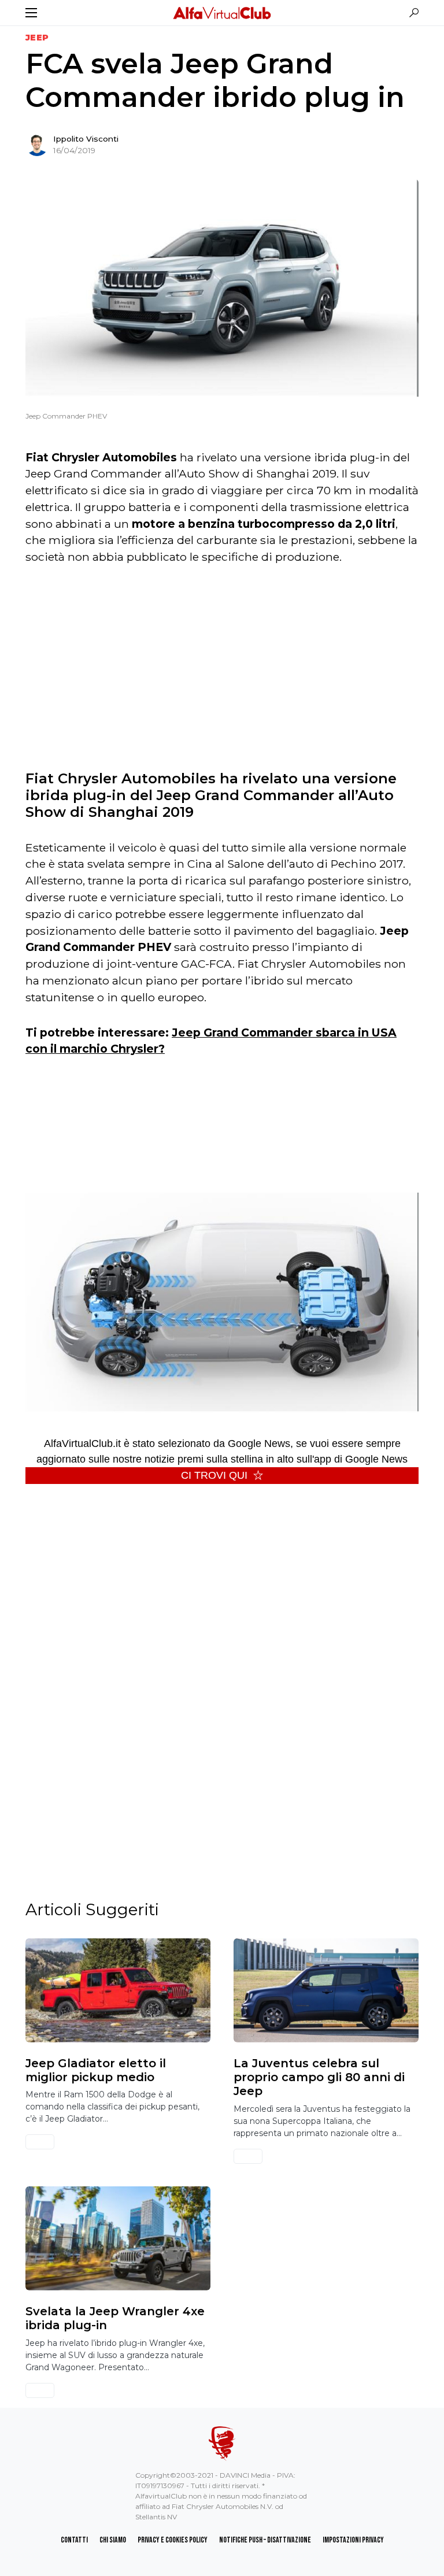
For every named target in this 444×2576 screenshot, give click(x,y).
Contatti (74, 2540)
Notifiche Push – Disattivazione (265, 2540)
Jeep (37, 38)
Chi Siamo (113, 2540)
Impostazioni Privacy (353, 2540)
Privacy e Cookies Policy (173, 2540)
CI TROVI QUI (214, 1475)
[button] (31, 13)
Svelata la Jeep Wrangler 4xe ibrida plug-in (115, 2318)
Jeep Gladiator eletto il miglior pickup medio (96, 2070)
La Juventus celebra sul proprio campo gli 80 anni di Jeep (319, 2077)
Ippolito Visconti (86, 139)
